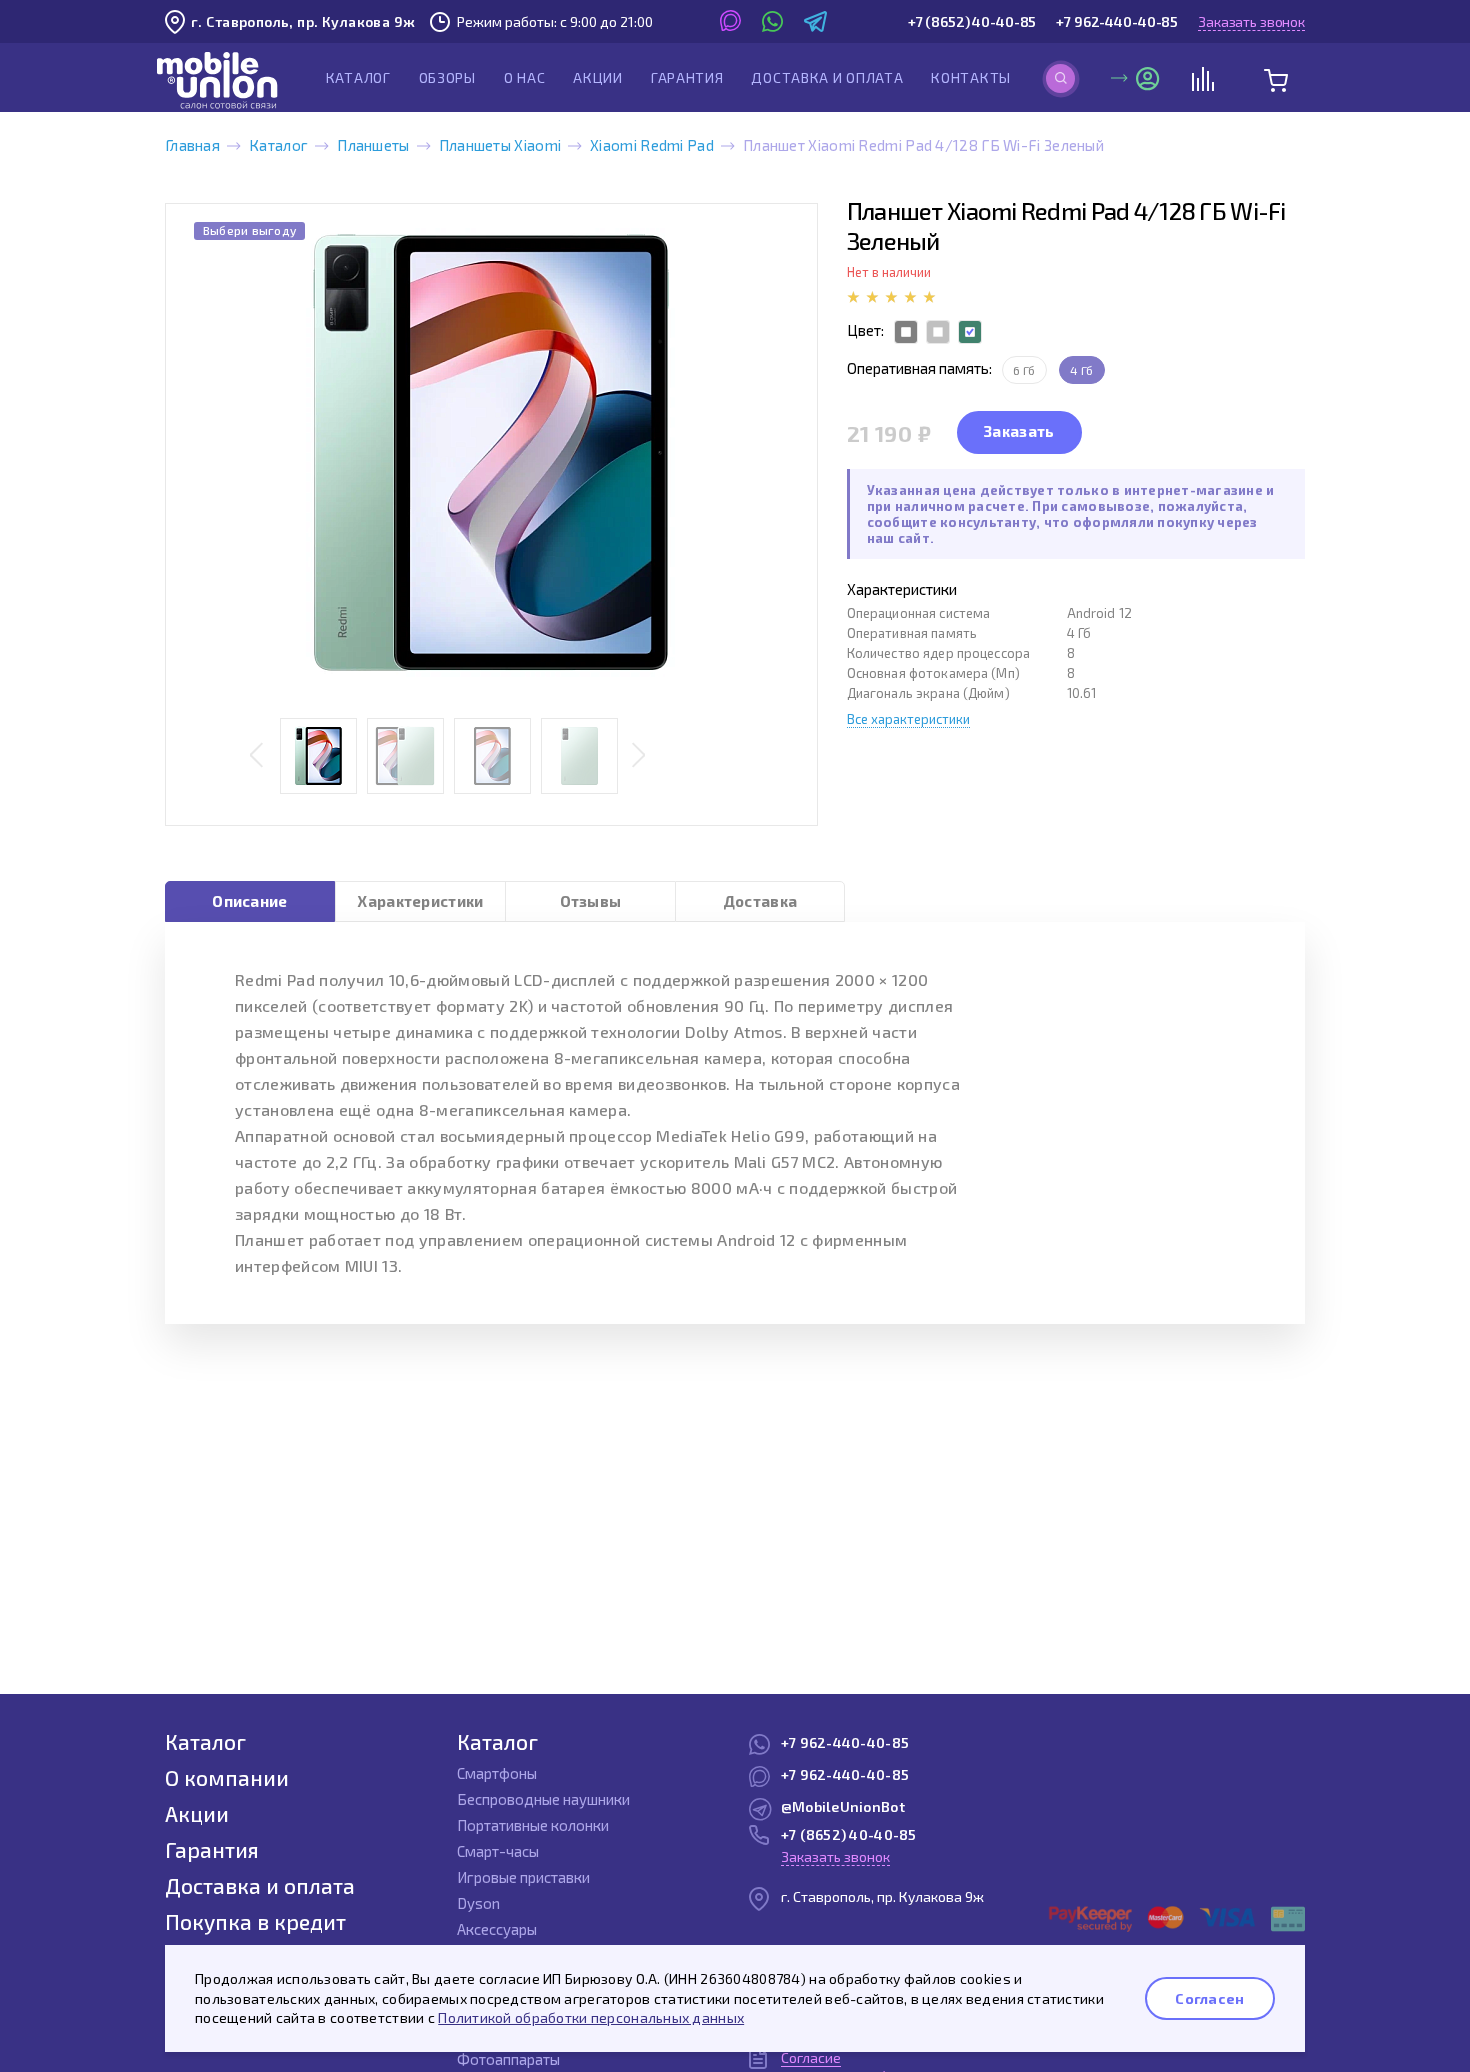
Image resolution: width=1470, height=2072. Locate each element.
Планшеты (373, 145)
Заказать (1019, 431)
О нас (525, 77)
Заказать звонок (1251, 21)
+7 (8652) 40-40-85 (972, 21)
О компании (227, 1777)
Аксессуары (497, 1929)
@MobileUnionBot (843, 1806)
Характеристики (420, 901)
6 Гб (1024, 370)
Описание (249, 901)
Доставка (760, 901)
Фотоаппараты (508, 2059)
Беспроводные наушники (543, 1799)
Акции (598, 77)
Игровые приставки (523, 1877)
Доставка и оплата (827, 77)
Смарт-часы (498, 1851)
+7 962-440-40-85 (1117, 21)
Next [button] (638, 756)
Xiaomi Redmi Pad (652, 145)
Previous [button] (256, 756)
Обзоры (447, 77)
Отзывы (591, 901)
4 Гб (1082, 370)
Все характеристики (908, 719)
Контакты (971, 77)
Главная (192, 145)
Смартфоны (497, 1773)
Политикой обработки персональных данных (591, 2017)
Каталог (358, 77)
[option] (491, 453)
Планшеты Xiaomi (500, 145)
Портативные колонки (533, 1825)
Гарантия (687, 77)
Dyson (478, 1903)
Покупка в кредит (255, 1921)
